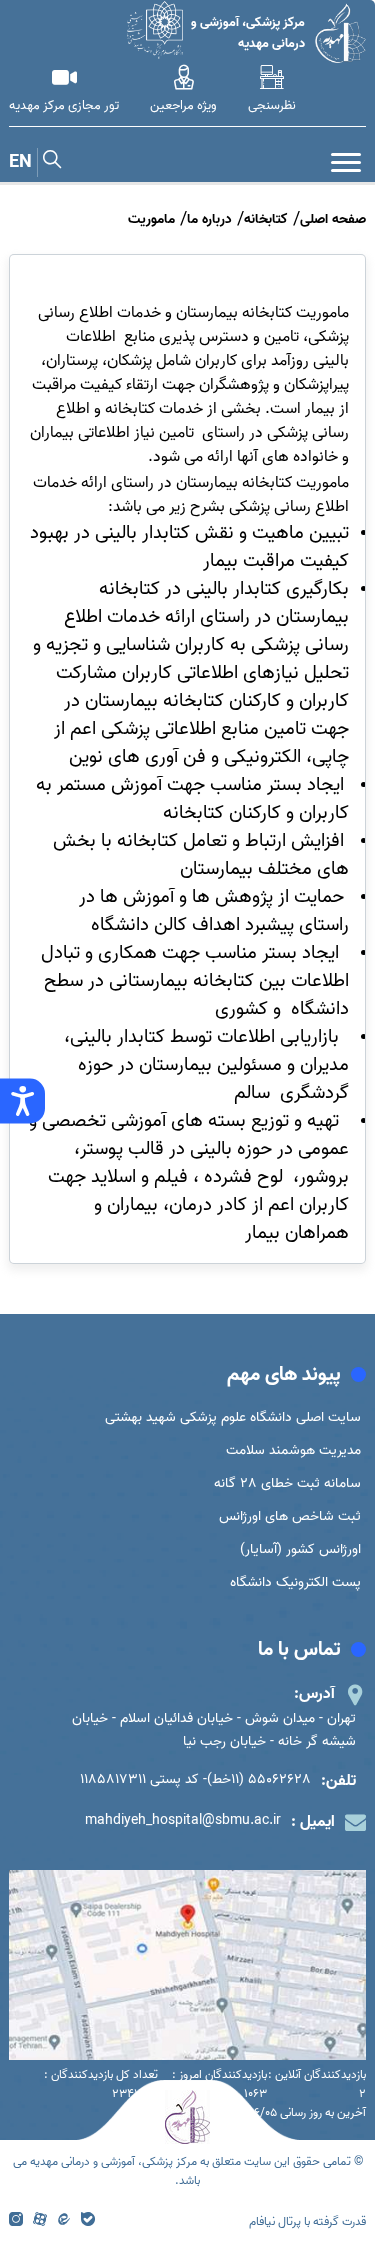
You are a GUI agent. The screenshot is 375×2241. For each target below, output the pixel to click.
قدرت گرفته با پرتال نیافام (307, 2221)
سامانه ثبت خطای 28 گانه (287, 1483)
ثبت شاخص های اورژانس (290, 1516)
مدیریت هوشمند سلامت (293, 1450)
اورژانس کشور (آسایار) (300, 1549)
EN (20, 162)
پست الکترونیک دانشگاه (295, 1582)
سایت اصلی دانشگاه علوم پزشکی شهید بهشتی (233, 1417)
